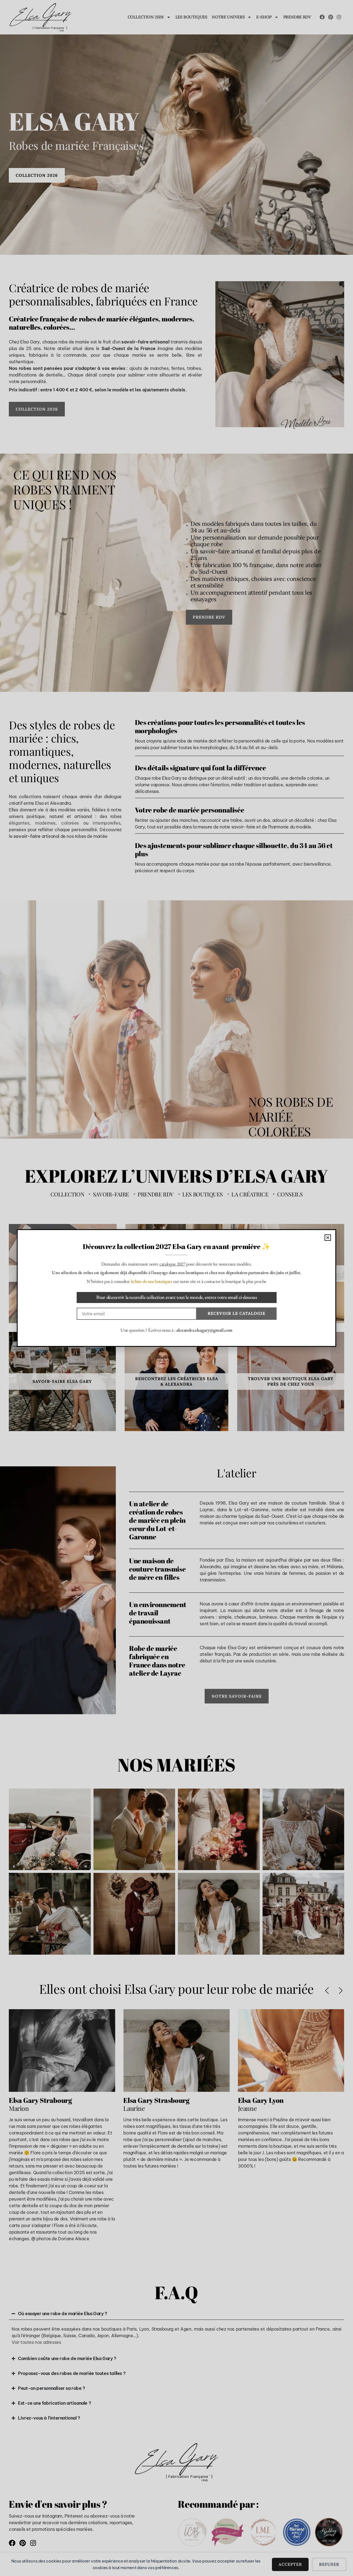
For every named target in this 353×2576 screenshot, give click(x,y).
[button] (328, 1238)
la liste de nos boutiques (152, 1281)
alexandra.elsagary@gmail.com (204, 1330)
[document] (176, 1288)
